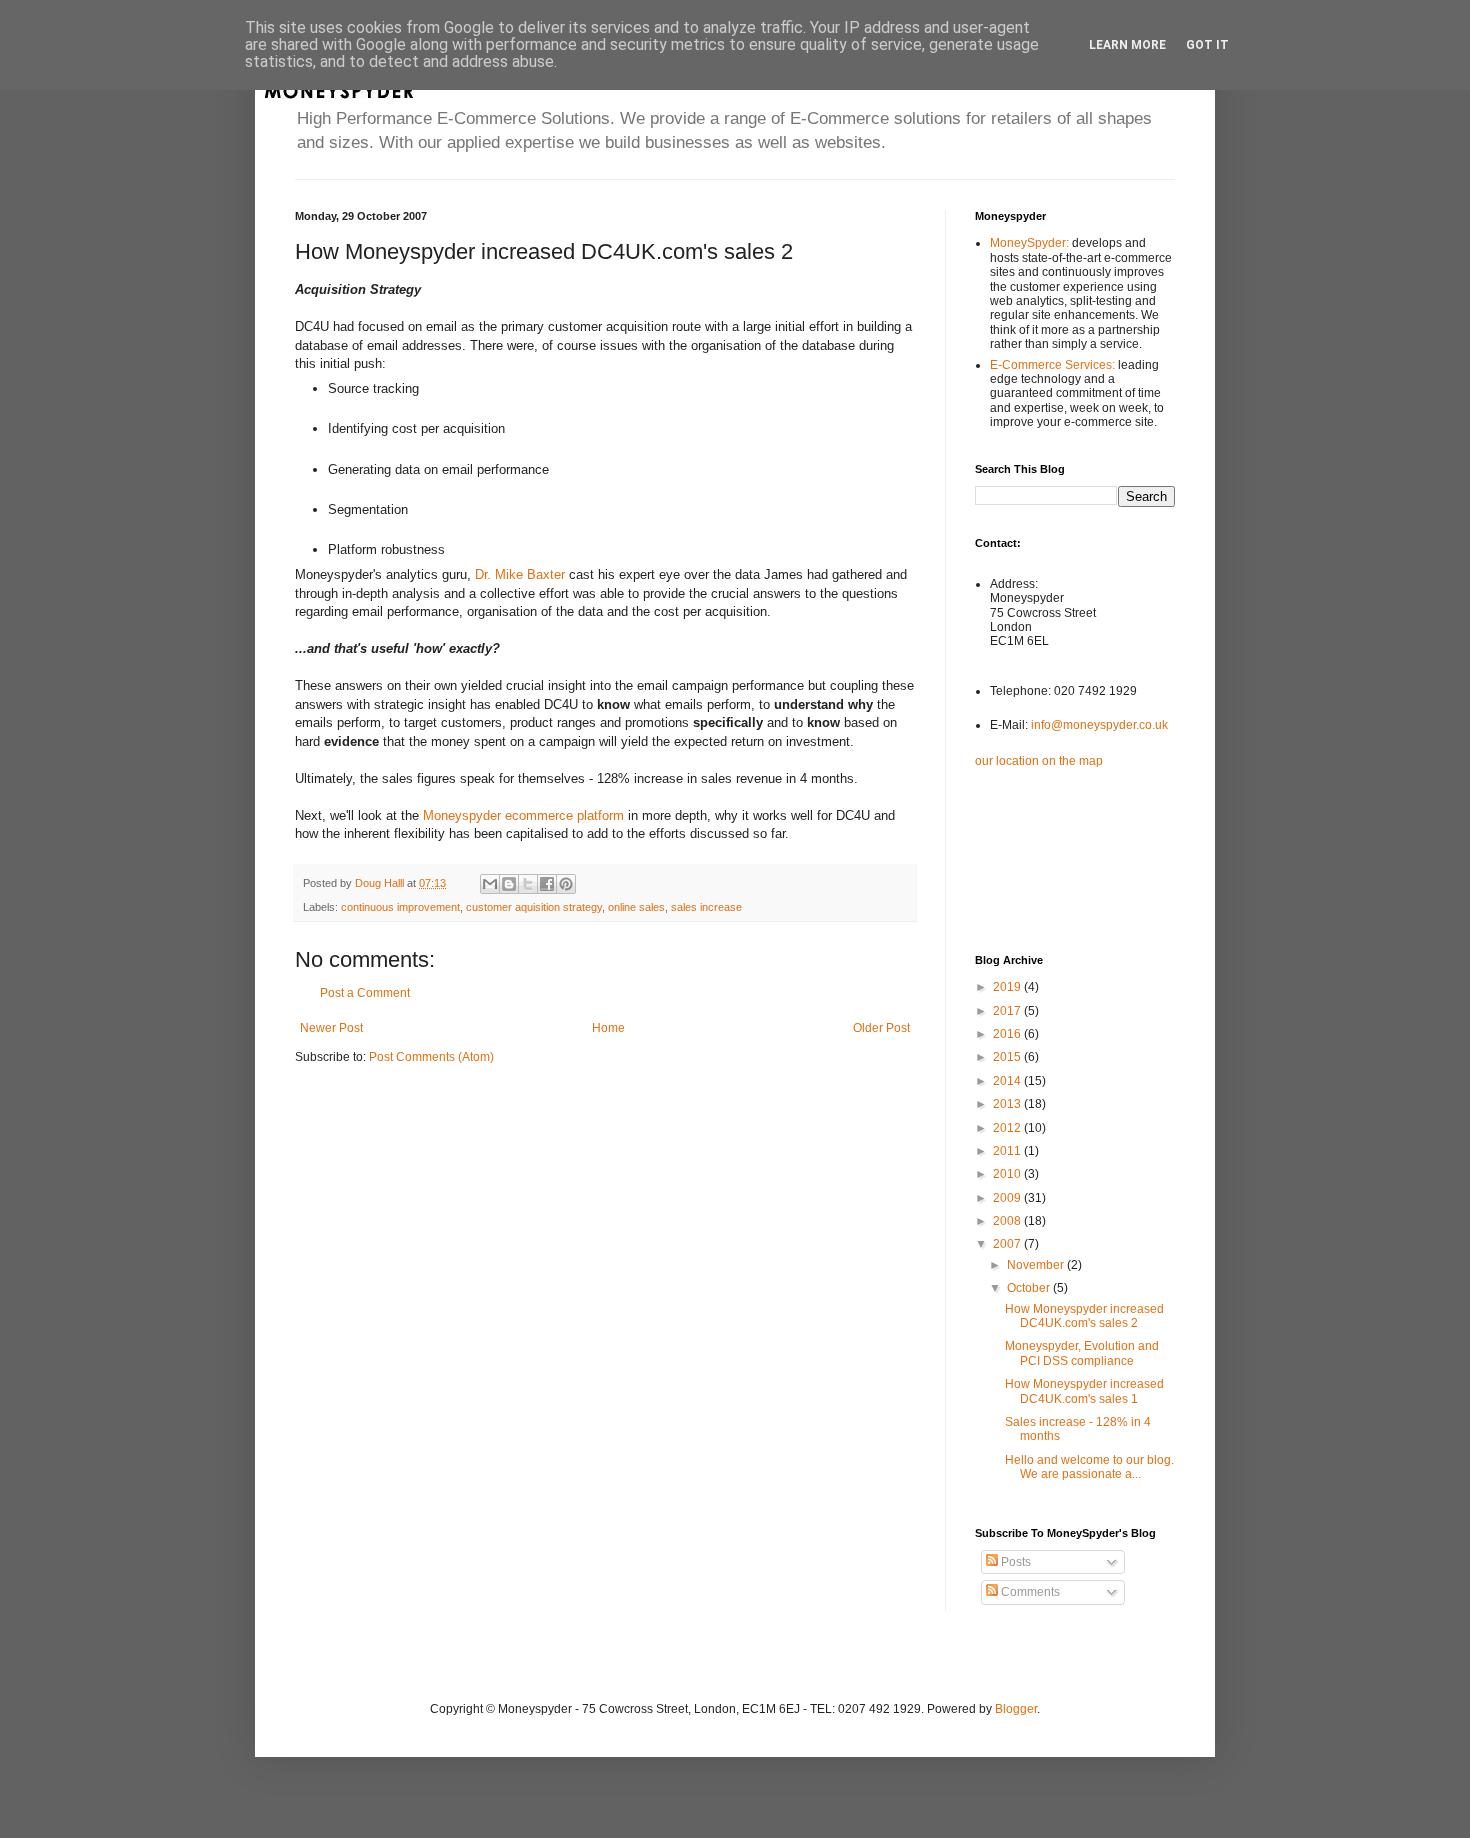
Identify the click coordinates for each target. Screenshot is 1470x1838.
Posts (1014, 1562)
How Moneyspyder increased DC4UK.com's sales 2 (1084, 1316)
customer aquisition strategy (534, 907)
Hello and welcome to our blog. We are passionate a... (1089, 1467)
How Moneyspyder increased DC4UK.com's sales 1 (1084, 1391)
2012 (1008, 1128)
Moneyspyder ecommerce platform (523, 815)
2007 (1008, 1244)
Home (608, 1028)
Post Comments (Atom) (431, 1057)
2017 (1008, 1011)
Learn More (1127, 45)
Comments (1029, 1592)
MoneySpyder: (1031, 243)
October (1030, 1288)
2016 (1008, 1034)
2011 (1008, 1151)
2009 (1008, 1198)
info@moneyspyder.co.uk (1099, 725)
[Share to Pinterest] (566, 884)
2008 (1008, 1221)
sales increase (706, 907)
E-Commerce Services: (1054, 365)
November (1037, 1265)
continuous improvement (400, 907)
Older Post (881, 1028)
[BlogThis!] (509, 884)
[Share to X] (528, 884)
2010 (1008, 1174)
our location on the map (1039, 761)
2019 (1008, 987)
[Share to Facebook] (547, 884)
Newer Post (331, 1028)
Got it (1207, 45)
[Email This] (490, 884)
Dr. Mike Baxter (520, 574)
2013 (1008, 1104)
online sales (636, 907)
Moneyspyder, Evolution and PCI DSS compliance (1082, 1353)
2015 (1008, 1057)
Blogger (1016, 1709)
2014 (1008, 1081)
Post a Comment (365, 993)
